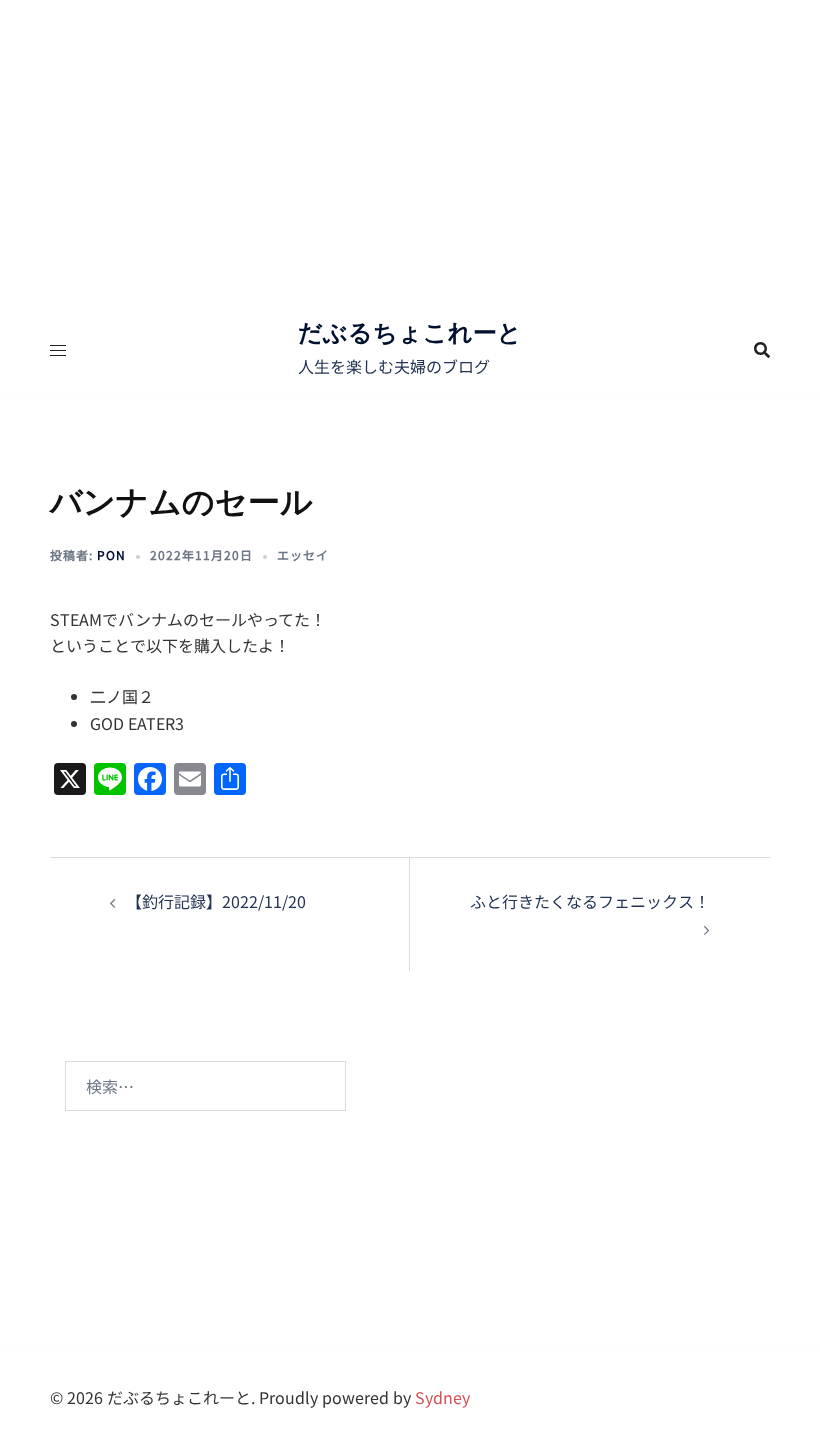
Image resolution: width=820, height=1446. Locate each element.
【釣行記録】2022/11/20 (216, 901)
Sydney (442, 1397)
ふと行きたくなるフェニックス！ (590, 901)
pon (111, 554)
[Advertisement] (410, 150)
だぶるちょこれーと (410, 332)
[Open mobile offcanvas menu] (58, 349)
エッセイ (303, 554)
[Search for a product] (762, 350)
